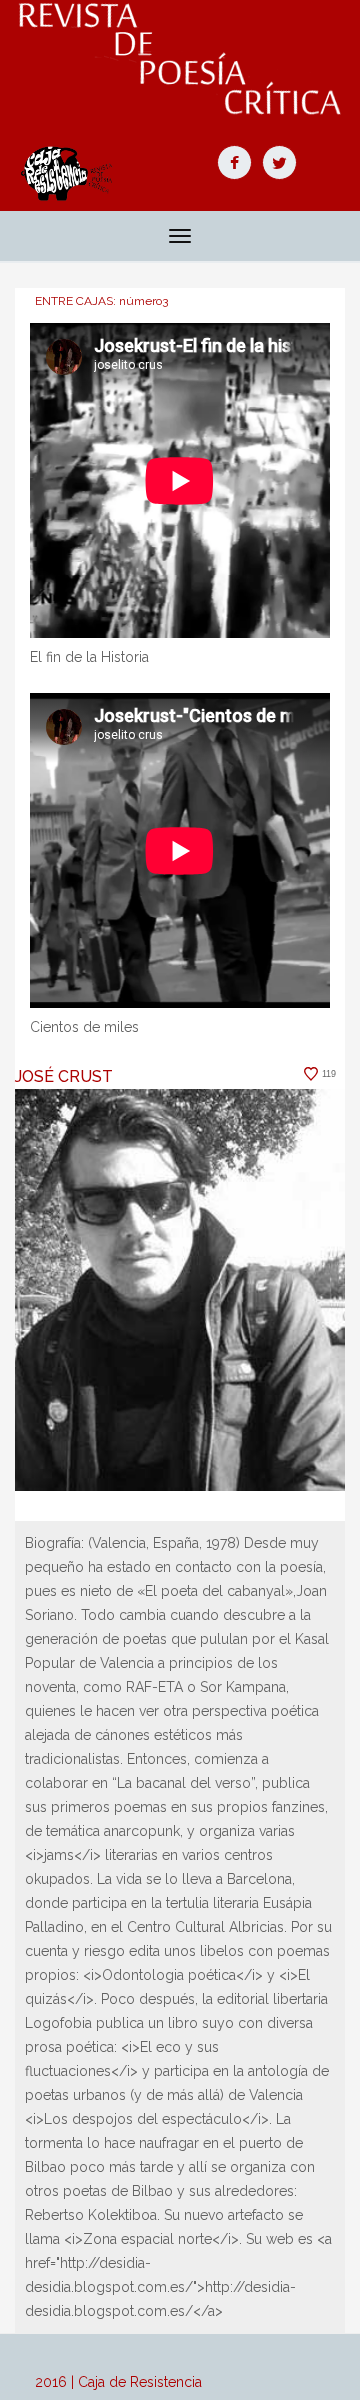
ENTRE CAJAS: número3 (101, 301)
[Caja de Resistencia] (180, 59)
